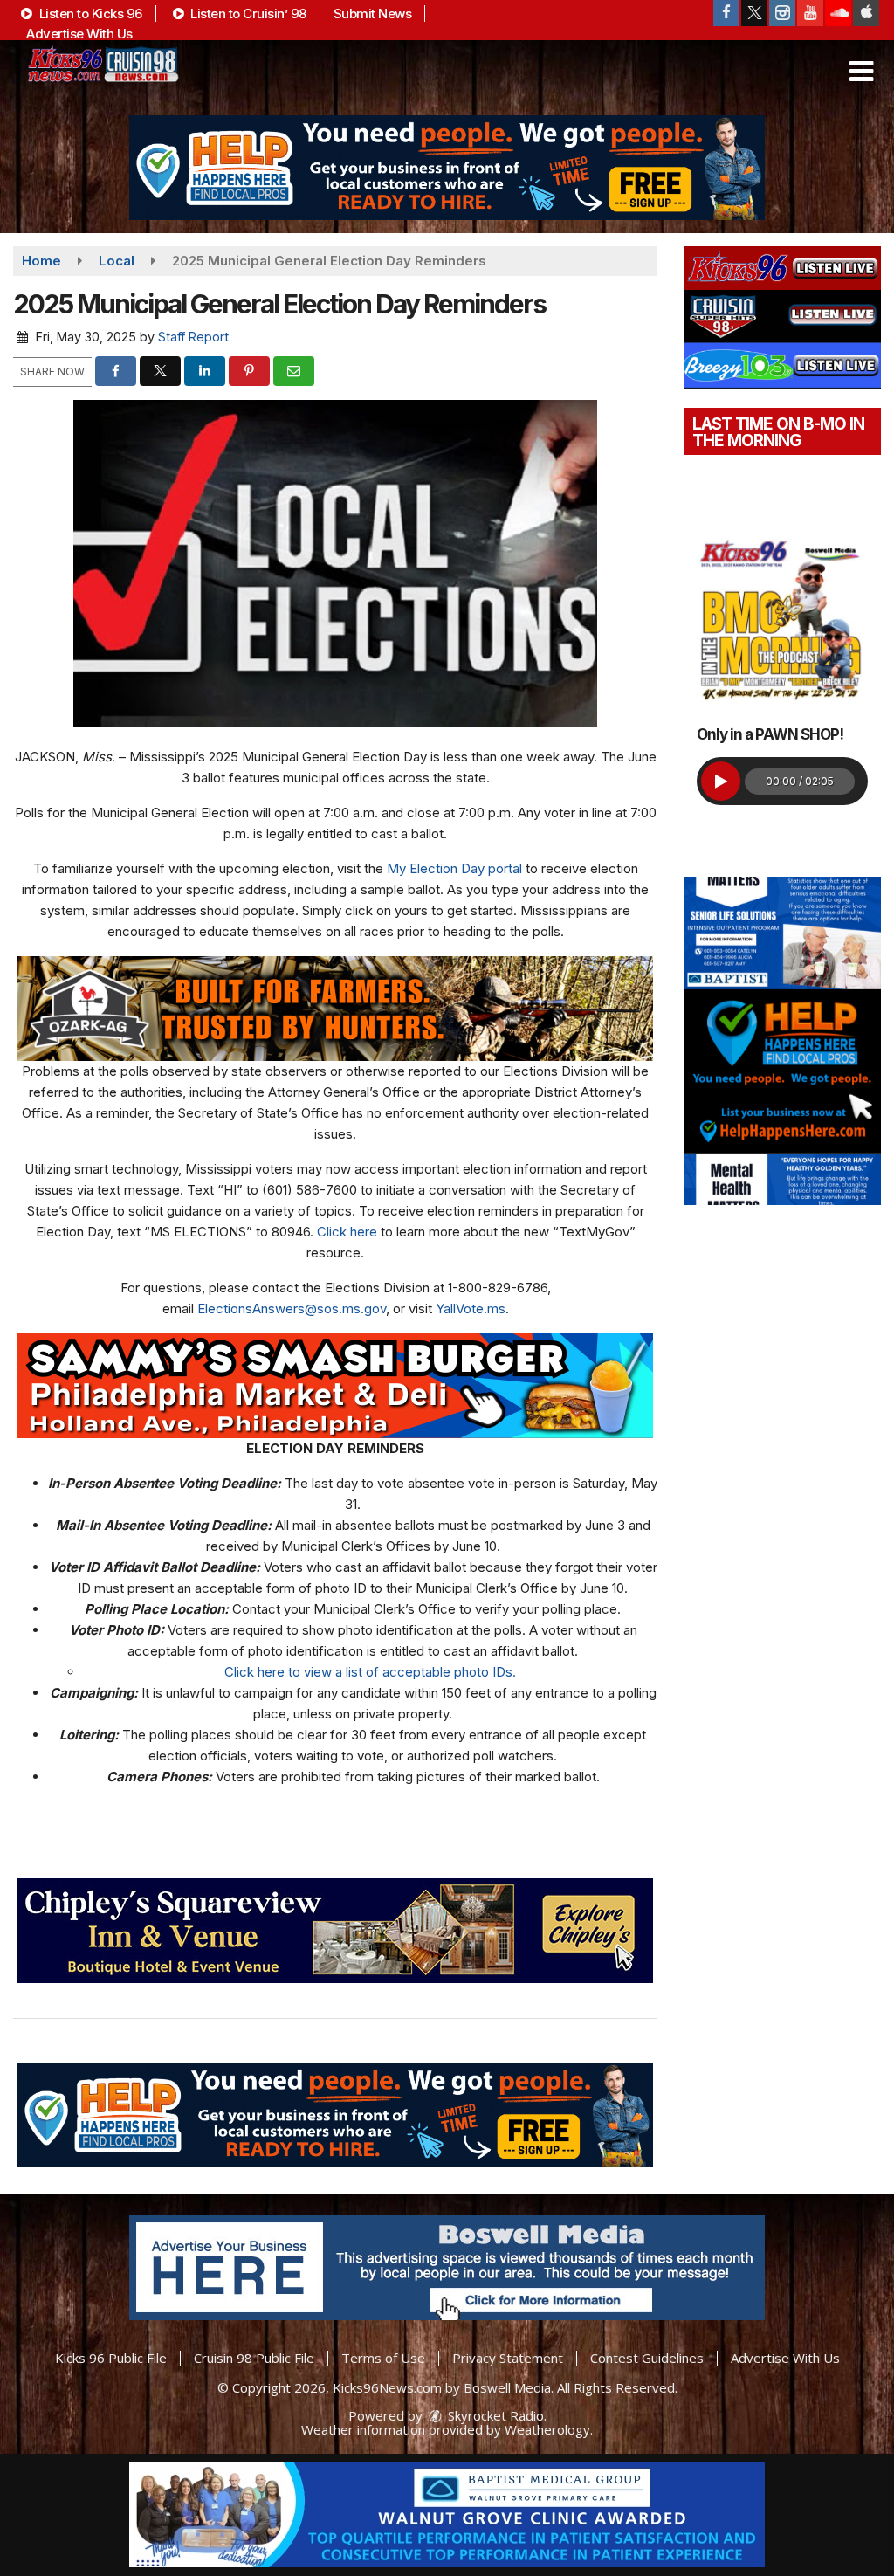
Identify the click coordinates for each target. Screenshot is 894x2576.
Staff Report (193, 337)
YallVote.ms (471, 1309)
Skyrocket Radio (494, 2415)
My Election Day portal (454, 868)
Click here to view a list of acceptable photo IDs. (370, 1672)
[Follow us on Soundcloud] (838, 13)
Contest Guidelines (647, 2358)
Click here (347, 1232)
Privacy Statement (508, 2358)
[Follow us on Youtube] (810, 13)
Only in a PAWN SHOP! (770, 734)
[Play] (721, 781)
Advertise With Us (79, 34)
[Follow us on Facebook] (726, 13)
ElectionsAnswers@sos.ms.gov (292, 1309)
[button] (861, 72)
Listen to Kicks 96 (89, 14)
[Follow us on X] (754, 13)
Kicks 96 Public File (111, 2358)
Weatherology (547, 2429)
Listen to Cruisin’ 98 (247, 14)
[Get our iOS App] (866, 13)
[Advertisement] (447, 168)
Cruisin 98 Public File (254, 2358)
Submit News (373, 14)
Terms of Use (383, 2358)
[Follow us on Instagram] (782, 13)
